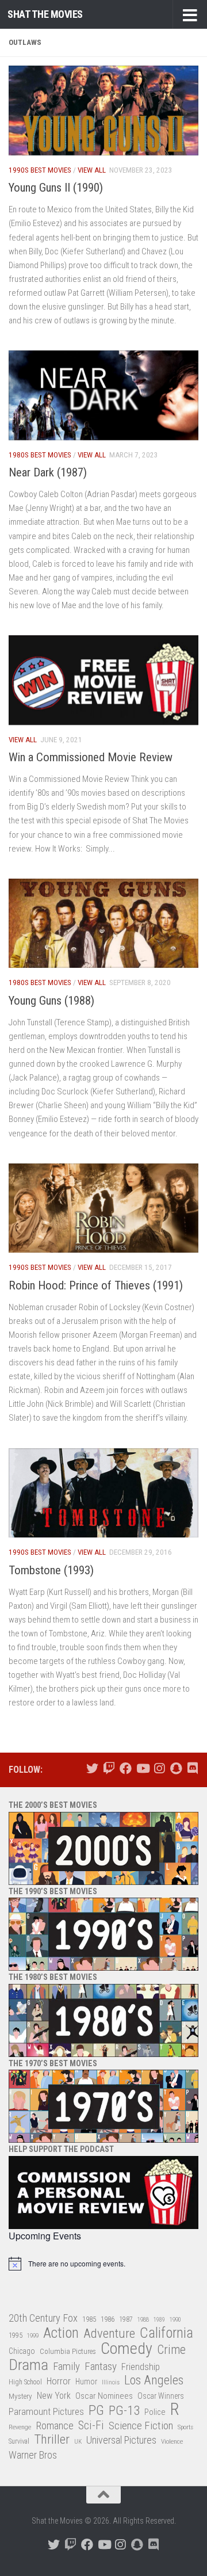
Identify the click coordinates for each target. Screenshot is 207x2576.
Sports (185, 2427)
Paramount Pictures (46, 2411)
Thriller (52, 2440)
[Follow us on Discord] (192, 1768)
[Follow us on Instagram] (159, 1768)
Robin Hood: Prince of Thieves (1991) (96, 1285)
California (166, 2333)
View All (92, 170)
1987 (126, 2319)
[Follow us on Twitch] (109, 1768)
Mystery (20, 2396)
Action (61, 2333)
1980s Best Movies (40, 455)
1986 (108, 2319)
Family (66, 2367)
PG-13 (124, 2411)
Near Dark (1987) (48, 472)
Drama (28, 2365)
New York (54, 2396)
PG (96, 2411)
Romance (55, 2426)
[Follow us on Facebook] (126, 1768)
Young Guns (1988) (51, 1001)
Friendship (141, 2367)
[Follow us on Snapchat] (176, 1768)
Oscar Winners (161, 2396)
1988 (143, 2320)
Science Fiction (141, 2426)
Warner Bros (33, 2455)
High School (25, 2382)
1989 (159, 2320)
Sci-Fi (91, 2426)
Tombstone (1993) (51, 1570)
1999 (33, 2336)
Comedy (126, 2349)
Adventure (109, 2334)
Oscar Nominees (104, 2396)
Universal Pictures (121, 2440)
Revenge (20, 2427)
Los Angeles (154, 2380)
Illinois (111, 2382)
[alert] (103, 2264)
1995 (16, 2335)
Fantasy (101, 2367)
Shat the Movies (45, 14)
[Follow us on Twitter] (92, 1768)
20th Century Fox (43, 2318)
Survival (19, 2441)
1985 (89, 2319)
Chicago (22, 2351)
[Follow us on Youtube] (142, 1768)
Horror (59, 2381)
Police (155, 2412)
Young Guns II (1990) (56, 188)
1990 (175, 2320)
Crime (171, 2350)
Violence (172, 2441)
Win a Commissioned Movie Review (91, 757)
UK (78, 2442)
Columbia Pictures (68, 2351)
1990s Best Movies (40, 170)
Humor (86, 2382)
